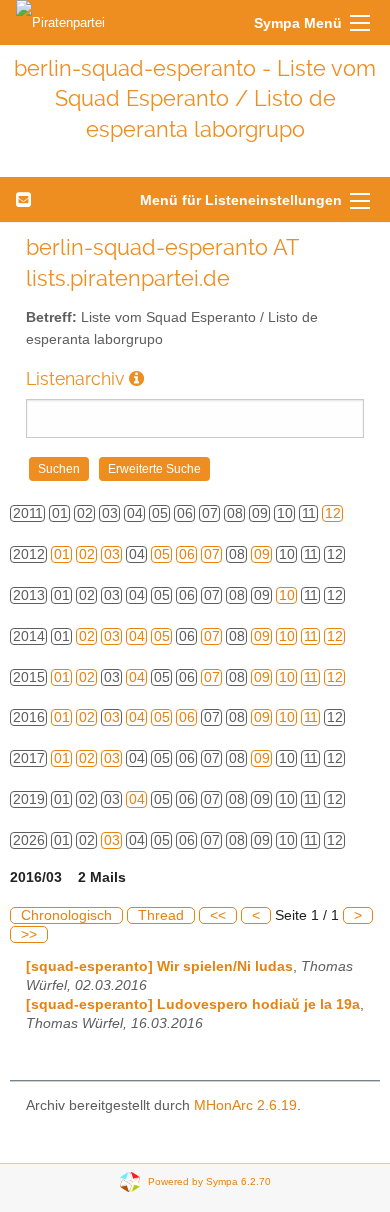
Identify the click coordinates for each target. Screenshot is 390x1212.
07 (212, 554)
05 (162, 554)
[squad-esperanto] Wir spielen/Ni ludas (159, 966)
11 (311, 636)
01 (62, 554)
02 (87, 554)
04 (137, 636)
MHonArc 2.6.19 (245, 1105)
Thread (161, 915)
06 (187, 554)
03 (112, 554)
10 (287, 595)
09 (262, 554)
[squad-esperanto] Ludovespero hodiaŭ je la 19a (193, 1004)
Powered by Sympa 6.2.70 (209, 1180)
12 (333, 513)
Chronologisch (66, 915)
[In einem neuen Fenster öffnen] (136, 378)
